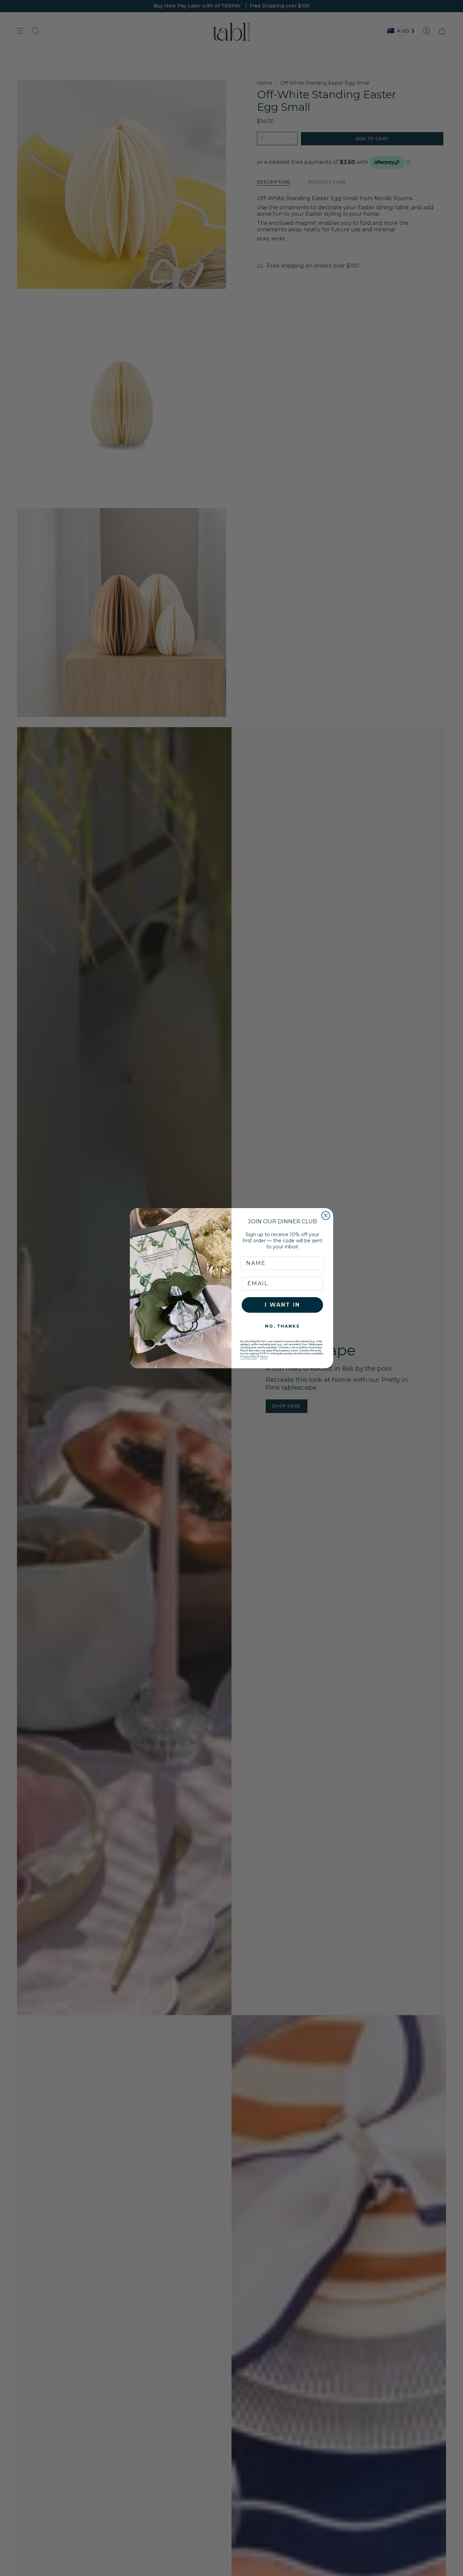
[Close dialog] (326, 1216)
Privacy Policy (249, 1357)
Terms (264, 1357)
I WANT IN (282, 1305)
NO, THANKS (282, 1326)
